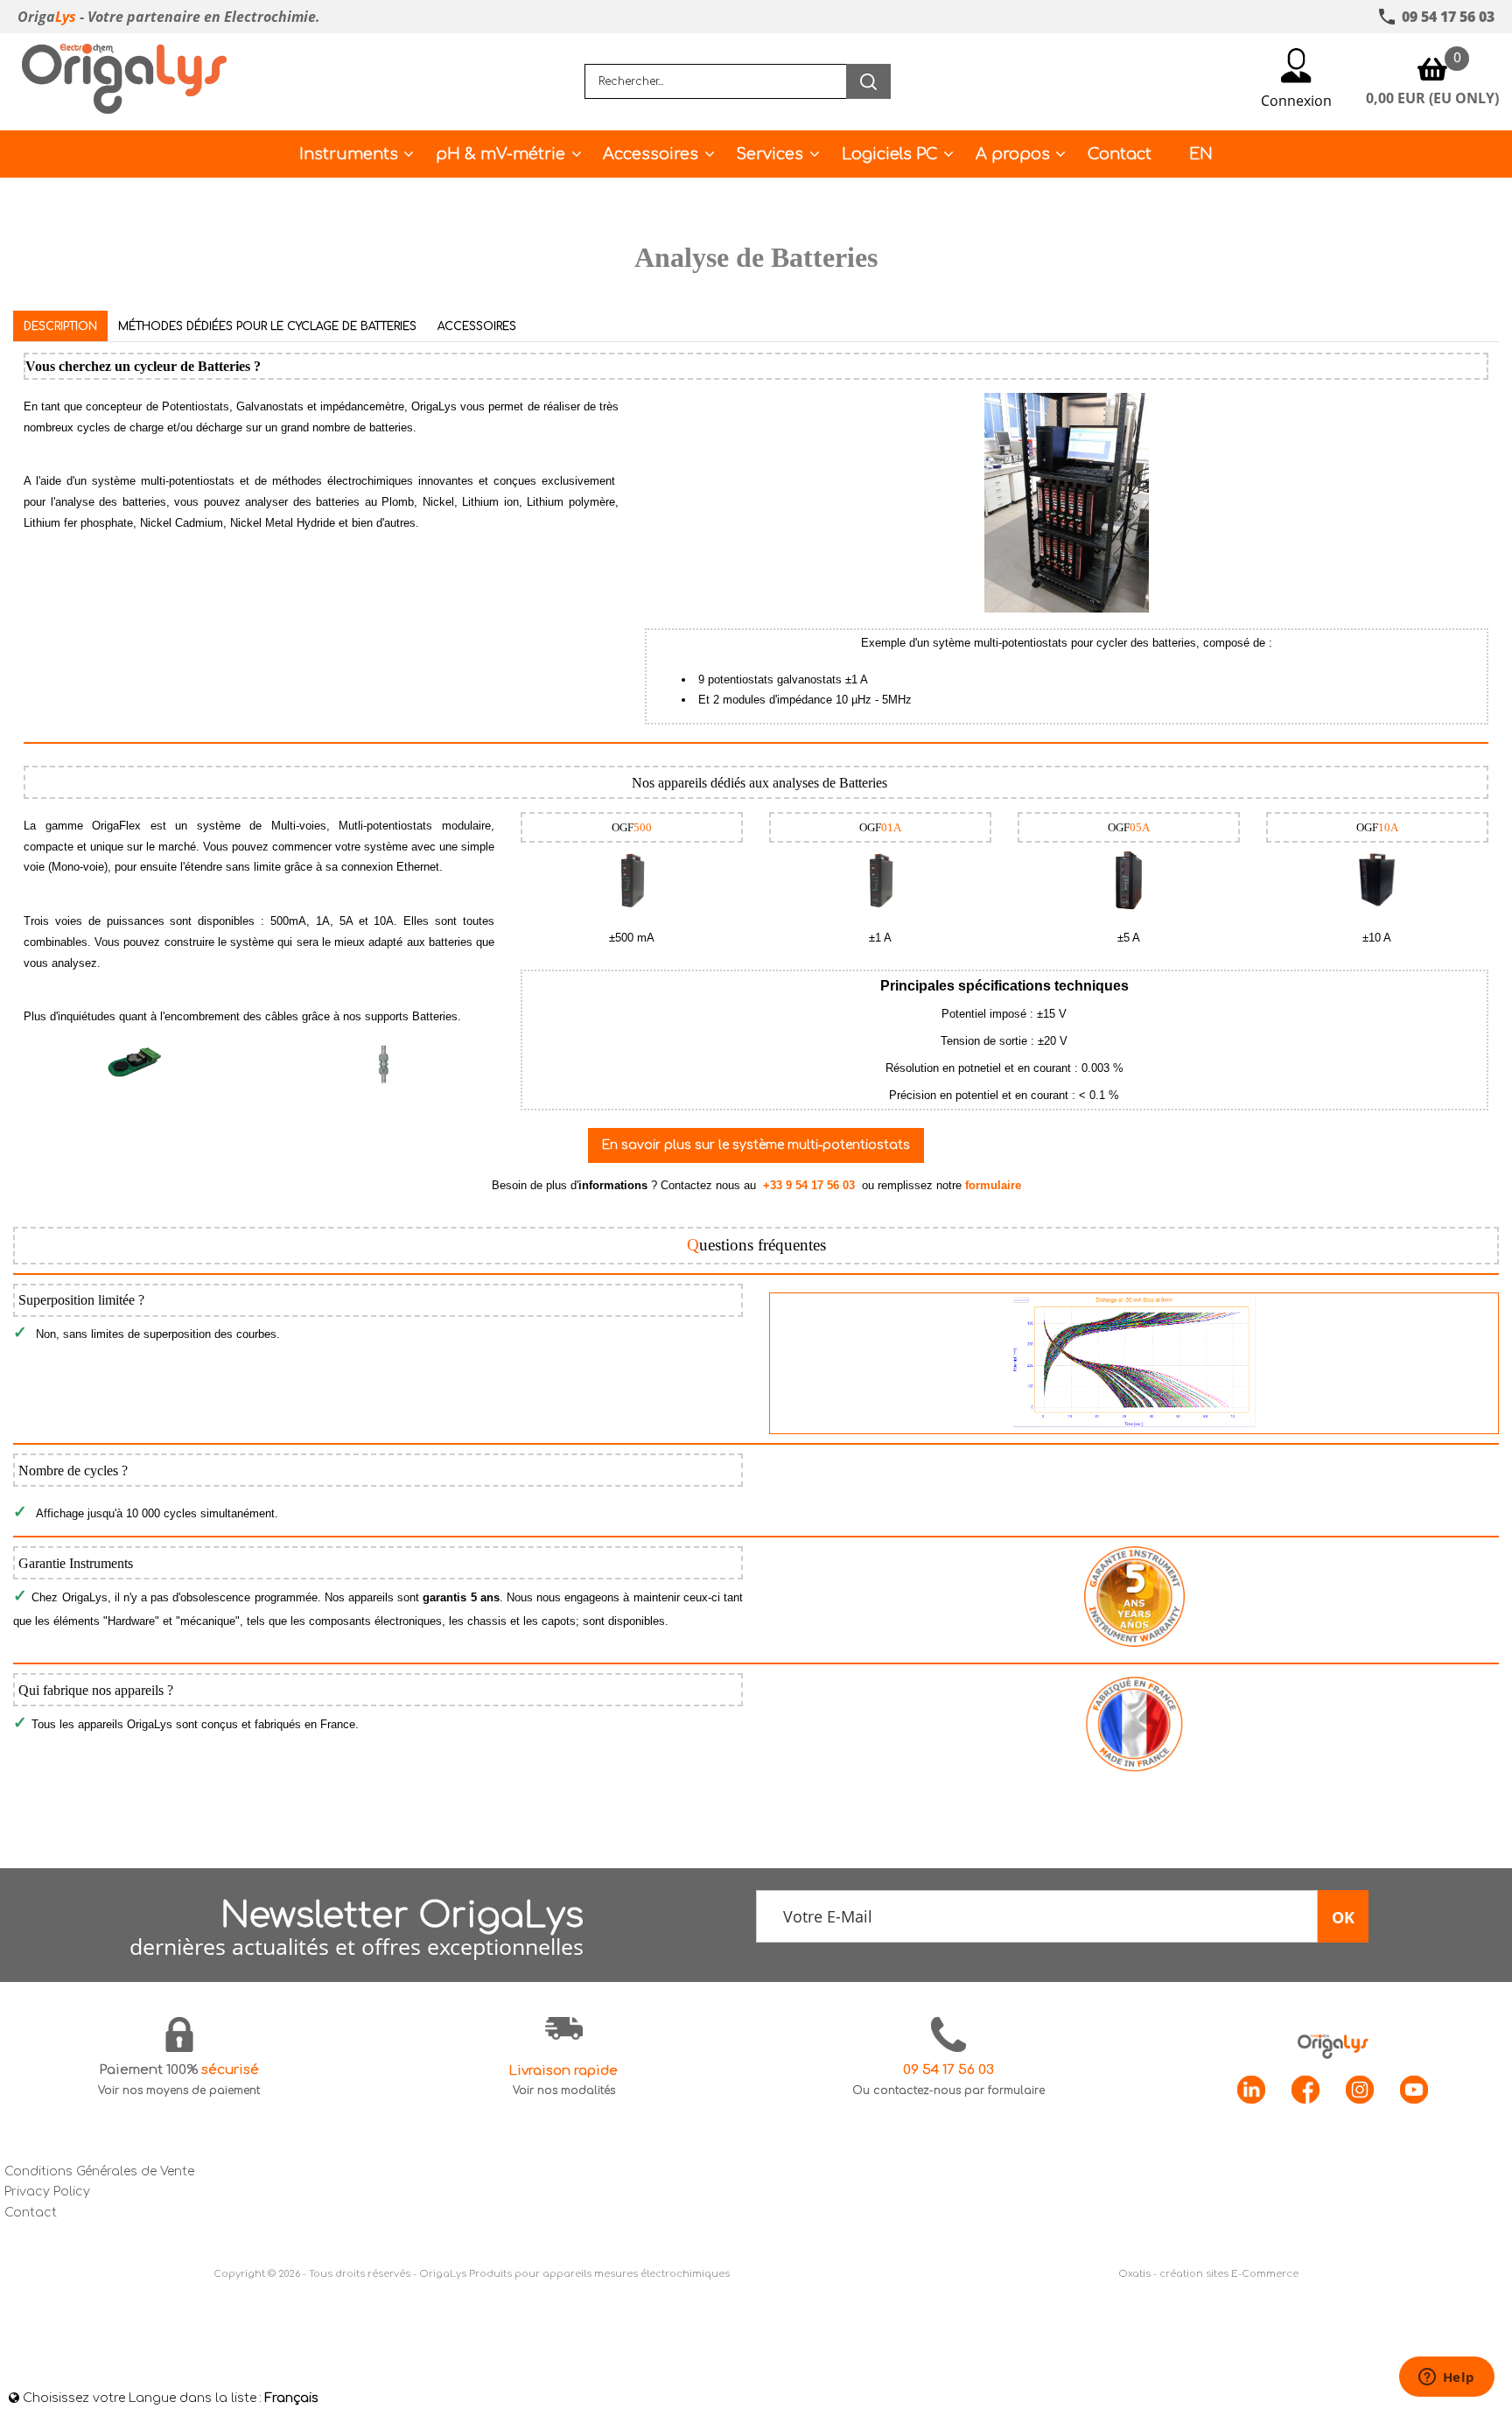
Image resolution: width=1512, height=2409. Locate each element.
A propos (1013, 154)
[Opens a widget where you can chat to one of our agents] (1446, 2378)
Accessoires (651, 154)
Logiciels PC (890, 154)
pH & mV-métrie (500, 154)
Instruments (349, 154)
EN (1201, 154)
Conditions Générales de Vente (99, 2171)
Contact (1120, 154)
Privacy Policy (47, 2192)
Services (770, 154)
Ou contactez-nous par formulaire (948, 2090)
